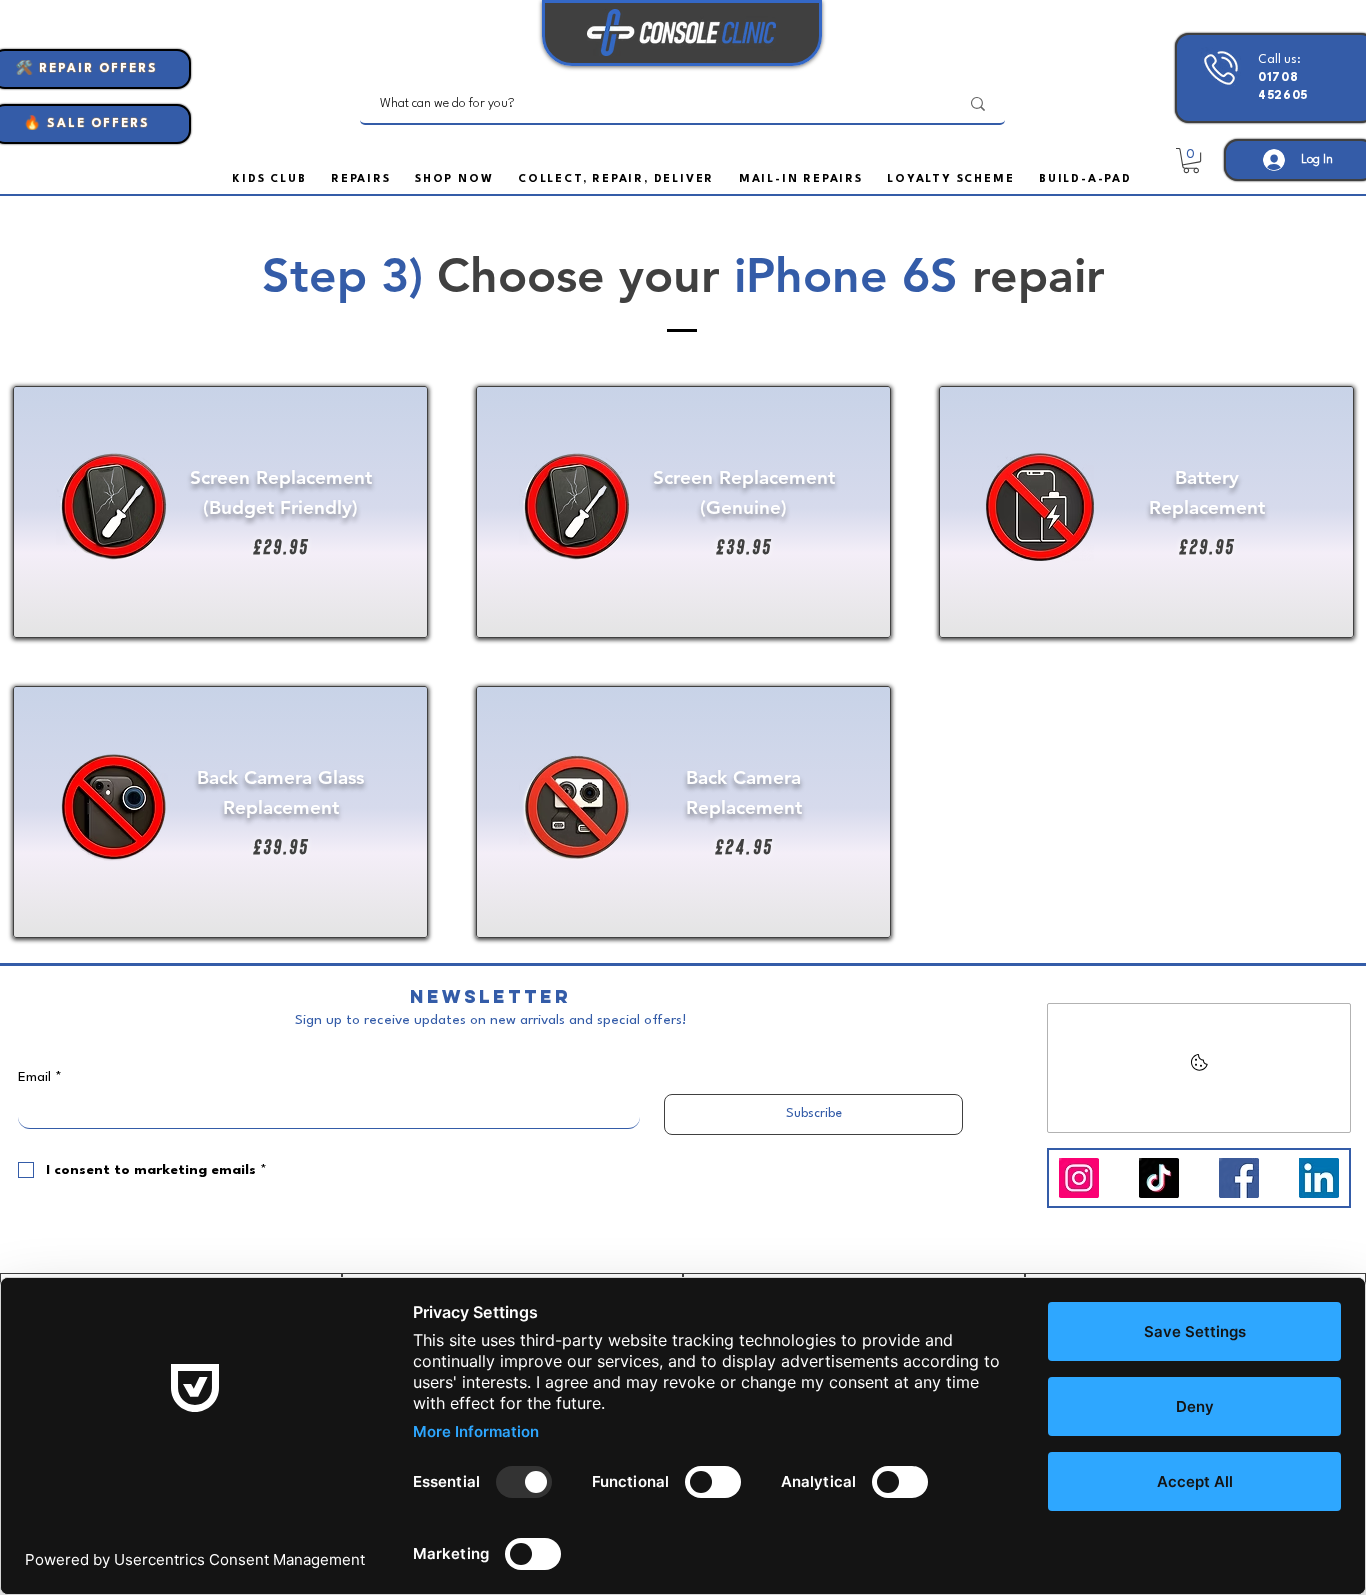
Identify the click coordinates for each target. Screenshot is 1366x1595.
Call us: (1283, 78)
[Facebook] (1239, 1178)
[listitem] (220, 512)
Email (40, 1077)
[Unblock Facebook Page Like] (1199, 1068)
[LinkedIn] (1319, 1178)
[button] (1085, 179)
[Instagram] (1079, 1178)
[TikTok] (1159, 1178)
